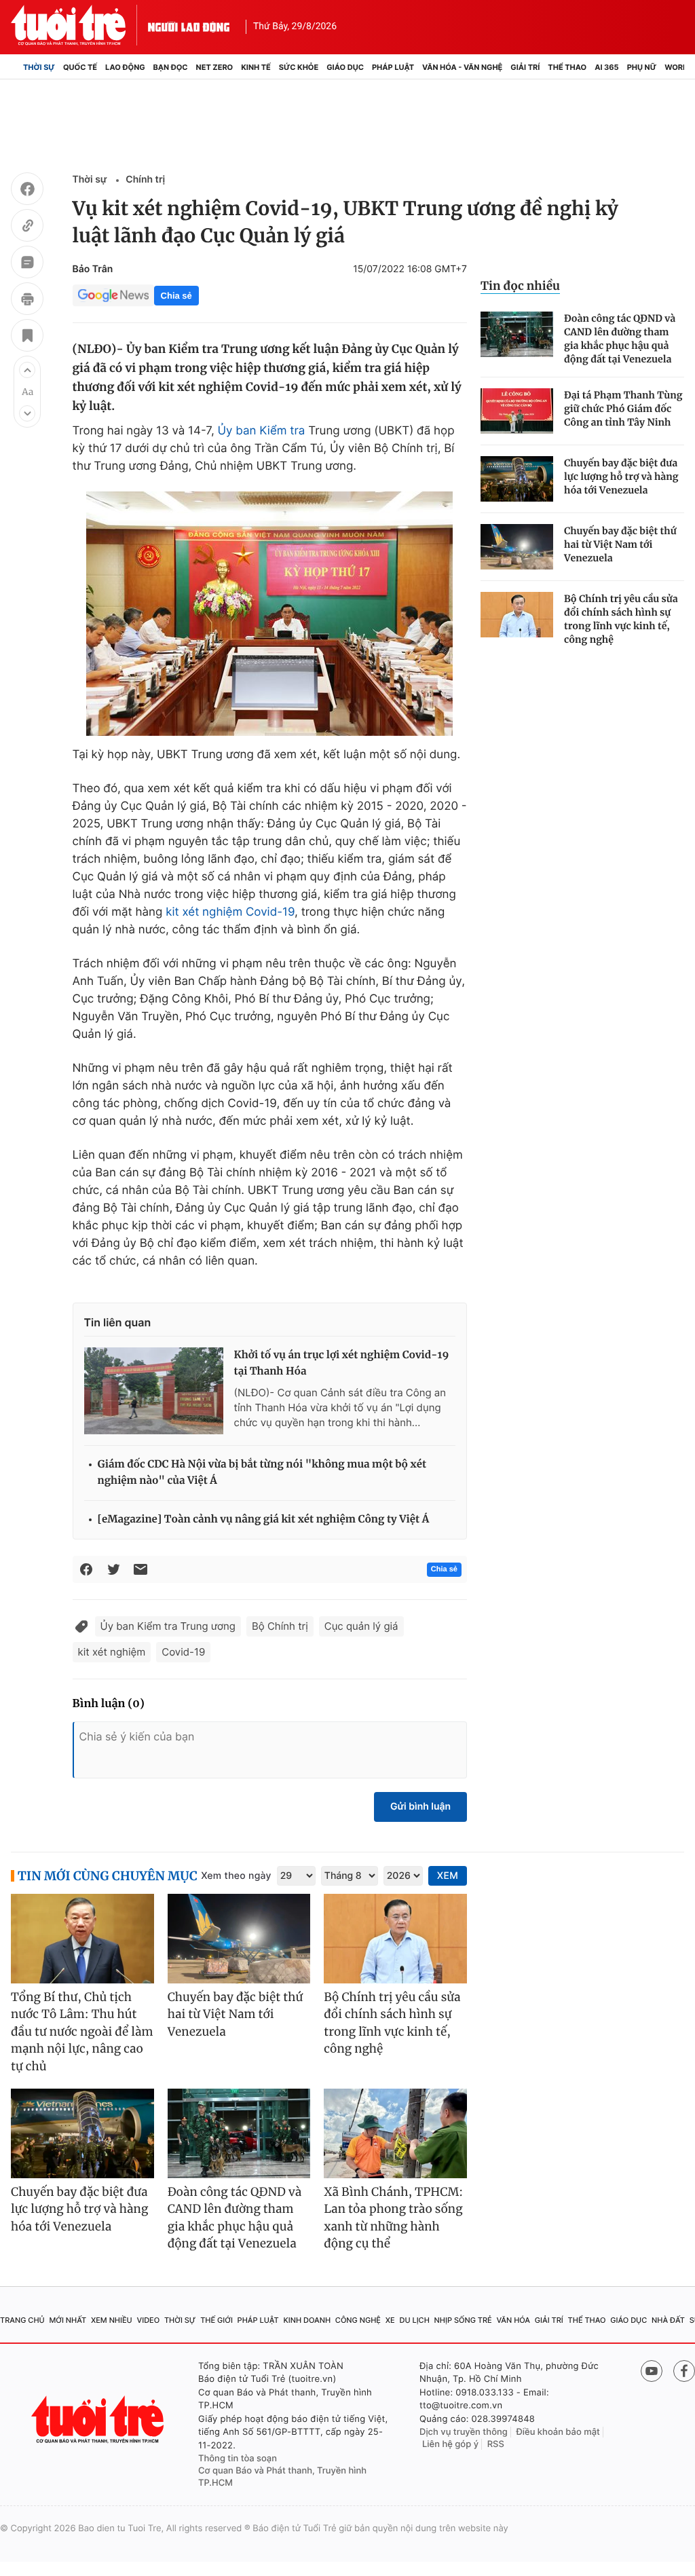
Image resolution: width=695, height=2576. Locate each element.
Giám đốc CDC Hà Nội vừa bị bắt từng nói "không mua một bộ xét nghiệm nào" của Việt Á (262, 1473)
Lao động (125, 67)
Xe (390, 2320)
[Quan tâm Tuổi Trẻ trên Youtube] (652, 2371)
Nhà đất (668, 2320)
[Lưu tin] (27, 337)
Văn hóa (513, 2320)
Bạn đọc (171, 67)
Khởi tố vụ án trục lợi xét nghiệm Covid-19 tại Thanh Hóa (342, 1363)
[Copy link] (27, 227)
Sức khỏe (299, 67)
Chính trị (145, 180)
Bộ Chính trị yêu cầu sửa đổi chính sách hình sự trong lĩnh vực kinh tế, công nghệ (621, 619)
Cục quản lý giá (361, 1626)
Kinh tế (256, 67)
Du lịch (414, 2320)
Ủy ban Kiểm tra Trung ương (168, 1626)
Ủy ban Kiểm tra (261, 431)
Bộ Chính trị (280, 1626)
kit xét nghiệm (204, 912)
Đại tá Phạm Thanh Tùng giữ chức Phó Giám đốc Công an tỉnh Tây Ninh (623, 409)
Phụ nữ (642, 67)
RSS (496, 2444)
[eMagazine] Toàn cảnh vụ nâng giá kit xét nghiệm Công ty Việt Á (264, 1519)
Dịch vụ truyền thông (464, 2432)
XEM (448, 1876)
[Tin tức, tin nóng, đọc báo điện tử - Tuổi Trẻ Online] (79, 25)
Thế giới (217, 2320)
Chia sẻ (176, 296)
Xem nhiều (112, 2320)
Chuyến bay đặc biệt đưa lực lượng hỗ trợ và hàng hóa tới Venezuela (621, 477)
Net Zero (215, 67)
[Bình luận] (27, 264)
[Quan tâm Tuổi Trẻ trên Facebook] (684, 2371)
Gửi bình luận (420, 1807)
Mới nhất (68, 2320)
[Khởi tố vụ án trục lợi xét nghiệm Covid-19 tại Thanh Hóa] (154, 1391)
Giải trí (525, 67)
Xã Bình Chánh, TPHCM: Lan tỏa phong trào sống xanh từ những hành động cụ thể (393, 2218)
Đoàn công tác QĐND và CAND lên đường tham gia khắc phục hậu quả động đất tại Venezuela (620, 339)
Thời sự (39, 67)
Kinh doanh (307, 2320)
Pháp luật (393, 67)
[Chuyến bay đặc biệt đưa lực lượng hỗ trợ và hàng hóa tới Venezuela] (517, 479)
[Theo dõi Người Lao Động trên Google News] (113, 295)
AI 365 (606, 67)
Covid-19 (270, 912)
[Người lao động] (189, 25)
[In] (27, 301)
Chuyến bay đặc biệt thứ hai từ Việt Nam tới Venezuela (620, 544)
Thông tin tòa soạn (238, 2459)
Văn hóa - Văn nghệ (462, 67)
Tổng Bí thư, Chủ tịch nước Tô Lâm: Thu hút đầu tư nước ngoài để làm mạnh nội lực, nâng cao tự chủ (82, 2032)
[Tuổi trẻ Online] (99, 2420)
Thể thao (567, 67)
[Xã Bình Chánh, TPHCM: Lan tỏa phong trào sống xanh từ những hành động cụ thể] (395, 2133)
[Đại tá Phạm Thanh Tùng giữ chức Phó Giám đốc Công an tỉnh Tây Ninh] (517, 411)
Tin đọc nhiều (520, 286)
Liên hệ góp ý (450, 2444)
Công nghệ (358, 2320)
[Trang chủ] (15, 67)
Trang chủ (22, 2320)
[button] (27, 370)
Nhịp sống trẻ (463, 2320)
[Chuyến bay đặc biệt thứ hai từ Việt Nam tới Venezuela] (517, 547)
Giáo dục (345, 67)
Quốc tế (80, 67)
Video (148, 2320)
